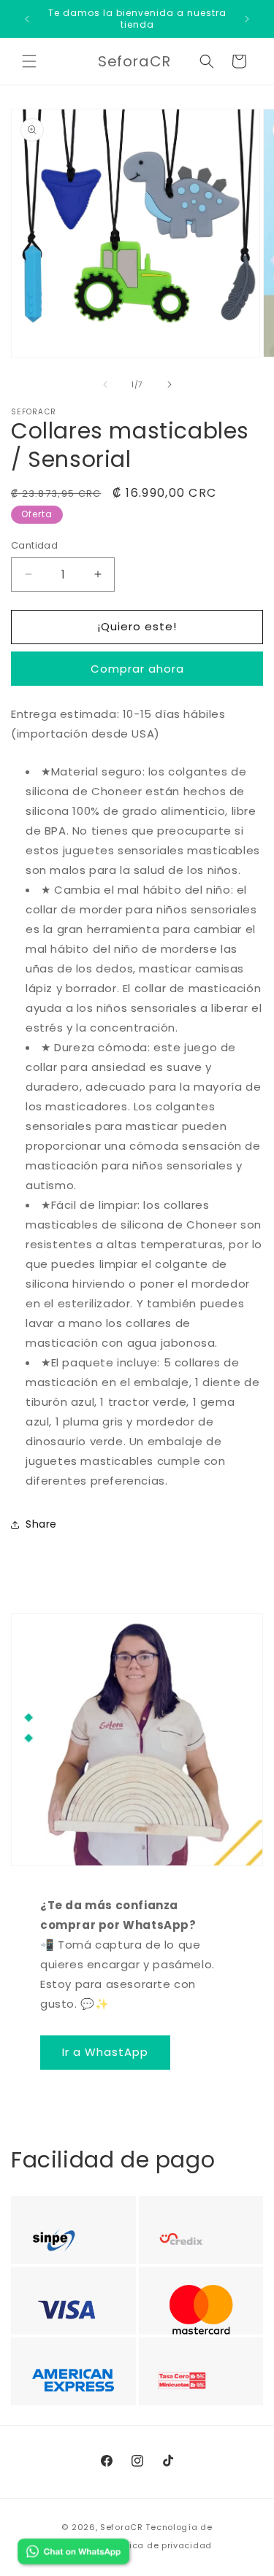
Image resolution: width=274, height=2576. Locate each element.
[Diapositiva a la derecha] (170, 384)
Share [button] (41, 1524)
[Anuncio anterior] (27, 19)
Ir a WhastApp (105, 2052)
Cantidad (34, 545)
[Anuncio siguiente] (247, 19)
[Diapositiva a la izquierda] (105, 384)
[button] (29, 61)
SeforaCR (122, 2527)
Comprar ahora (137, 669)
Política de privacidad (161, 2545)
